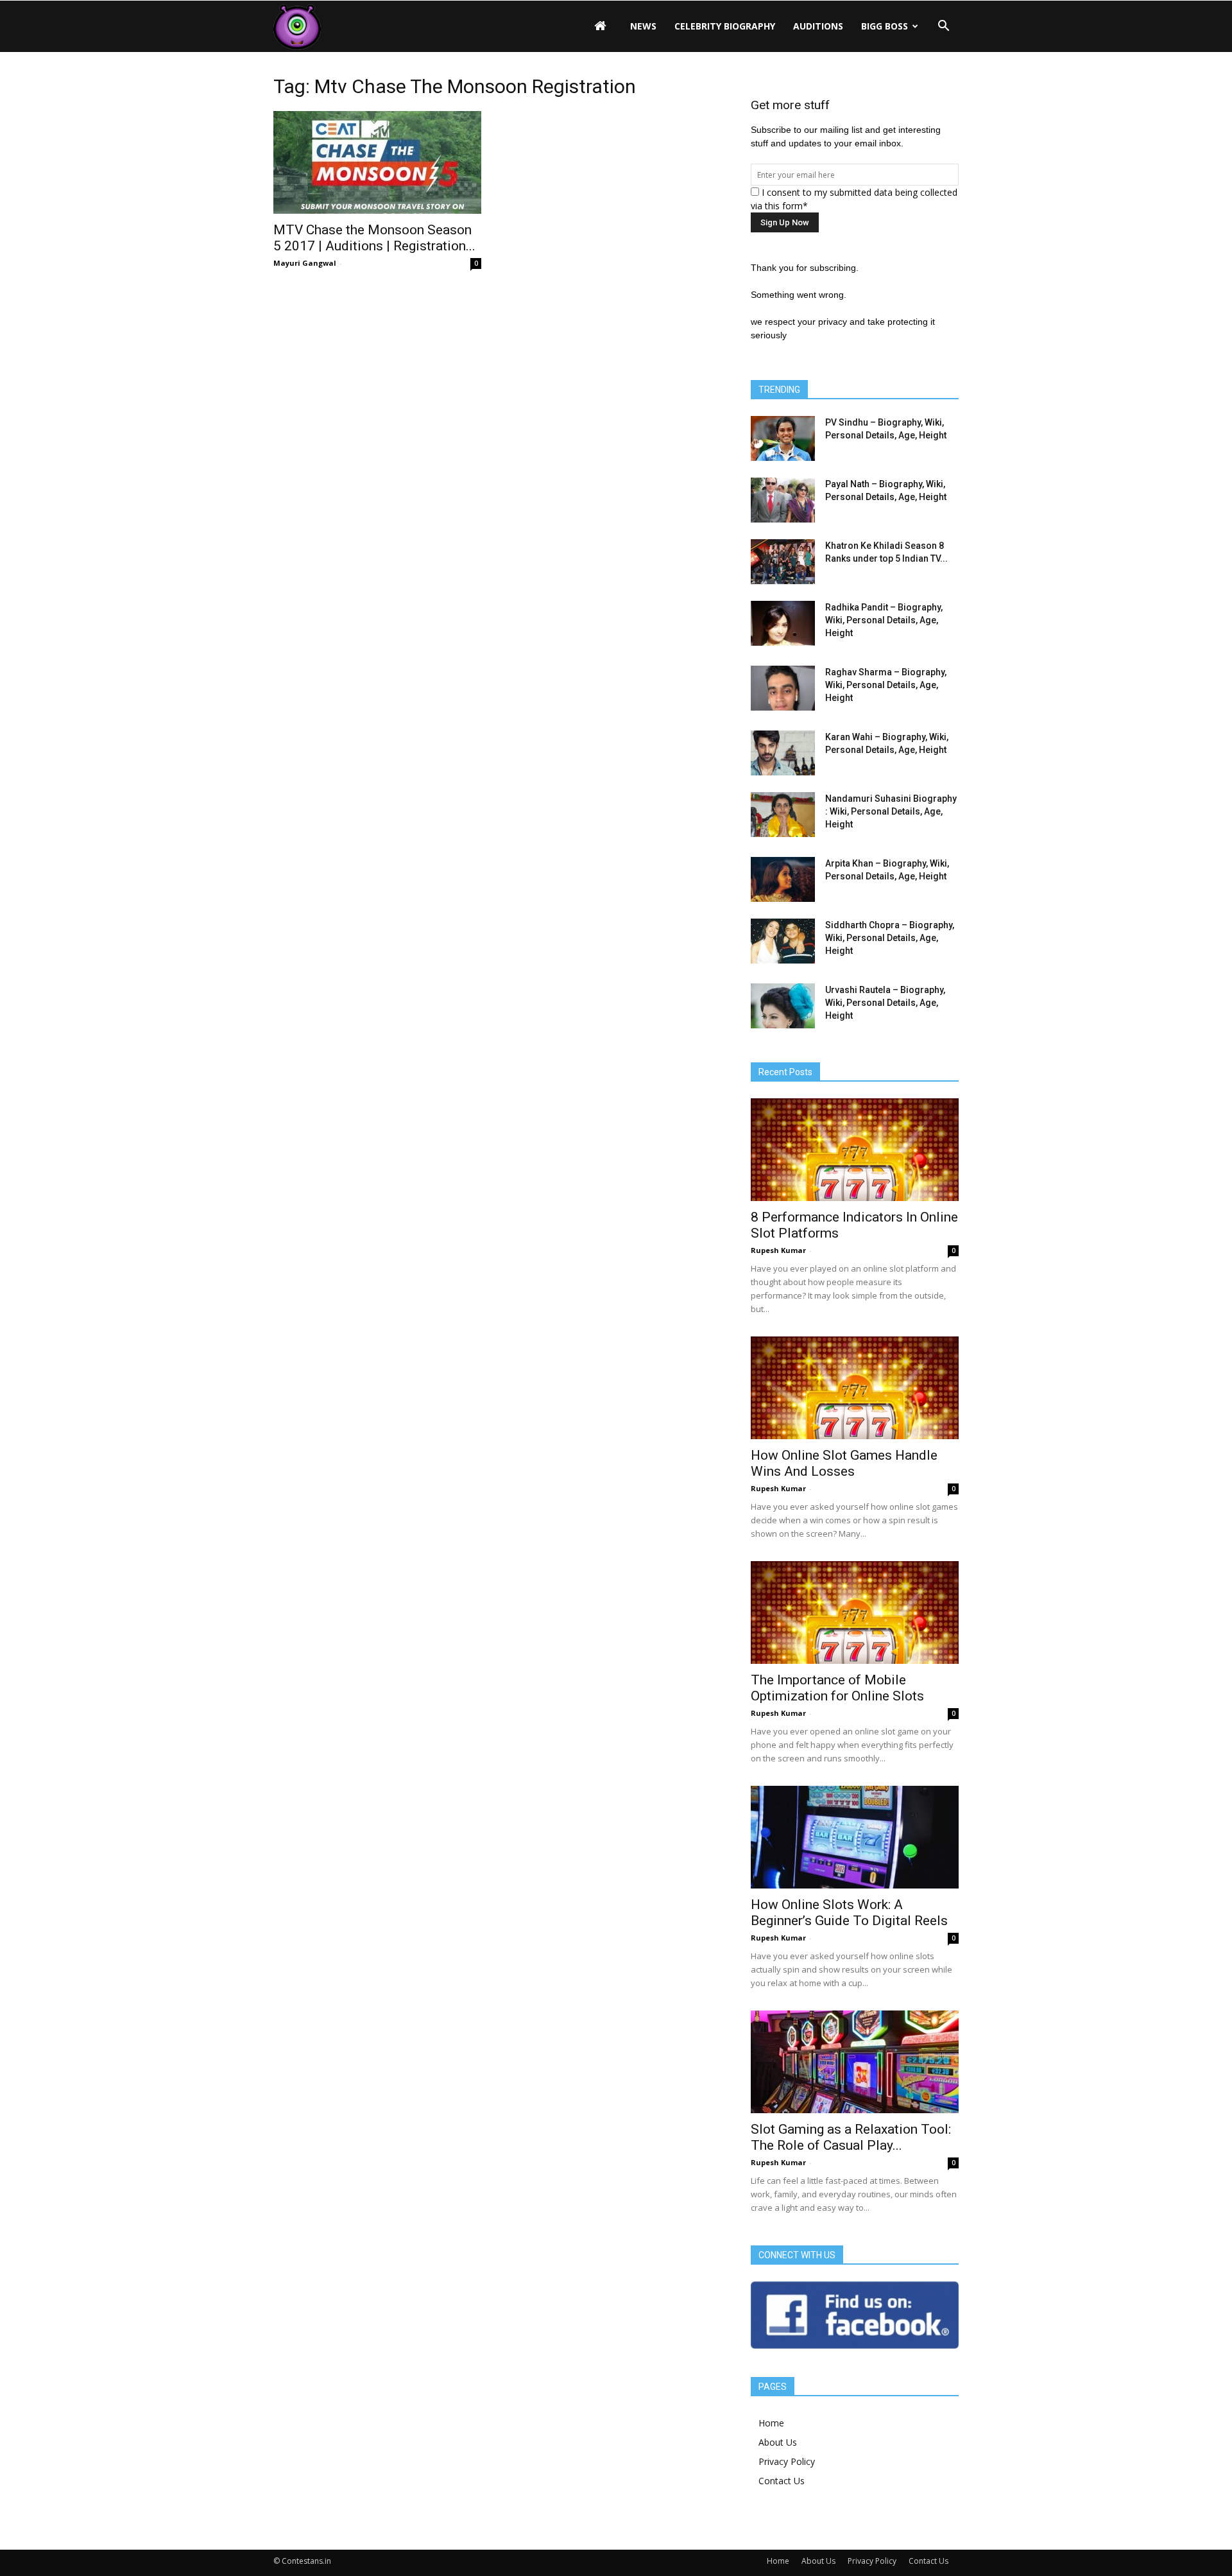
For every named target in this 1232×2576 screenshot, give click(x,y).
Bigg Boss (885, 26)
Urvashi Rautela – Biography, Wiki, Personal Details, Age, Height (885, 1003)
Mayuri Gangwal (305, 263)
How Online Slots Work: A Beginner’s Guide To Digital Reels (849, 1913)
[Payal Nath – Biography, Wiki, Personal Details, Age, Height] (783, 500)
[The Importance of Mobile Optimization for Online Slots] (855, 1612)
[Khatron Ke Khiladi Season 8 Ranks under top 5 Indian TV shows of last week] (783, 562)
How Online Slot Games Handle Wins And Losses (844, 1463)
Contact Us (782, 2481)
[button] (943, 26)
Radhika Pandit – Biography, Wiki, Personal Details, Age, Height (884, 620)
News (643, 26)
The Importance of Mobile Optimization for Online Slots (837, 1688)
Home (771, 2423)
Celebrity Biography (725, 26)
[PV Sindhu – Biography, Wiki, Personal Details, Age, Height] (783, 438)
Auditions (818, 26)
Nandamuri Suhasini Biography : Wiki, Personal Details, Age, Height (891, 811)
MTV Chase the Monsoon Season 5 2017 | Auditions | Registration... (374, 238)
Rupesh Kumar (778, 1250)
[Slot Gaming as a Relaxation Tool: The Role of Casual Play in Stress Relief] (855, 2062)
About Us (778, 2442)
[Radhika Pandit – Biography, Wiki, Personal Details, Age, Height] (783, 623)
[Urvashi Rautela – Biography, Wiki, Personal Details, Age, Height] (783, 1006)
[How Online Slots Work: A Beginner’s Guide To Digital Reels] (855, 1837)
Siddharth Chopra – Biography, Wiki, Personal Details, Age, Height (890, 938)
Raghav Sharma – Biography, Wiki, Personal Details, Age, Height (886, 685)
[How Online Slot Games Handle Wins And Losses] (855, 1388)
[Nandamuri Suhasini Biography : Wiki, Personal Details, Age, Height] (783, 815)
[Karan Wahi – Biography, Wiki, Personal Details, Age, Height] (783, 753)
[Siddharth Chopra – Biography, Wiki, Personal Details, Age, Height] (783, 941)
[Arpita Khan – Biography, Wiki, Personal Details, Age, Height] (783, 879)
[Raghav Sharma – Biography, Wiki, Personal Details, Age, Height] (783, 688)
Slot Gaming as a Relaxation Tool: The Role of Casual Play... (851, 2137)
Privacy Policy (787, 2461)
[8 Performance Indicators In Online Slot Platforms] (855, 1150)
